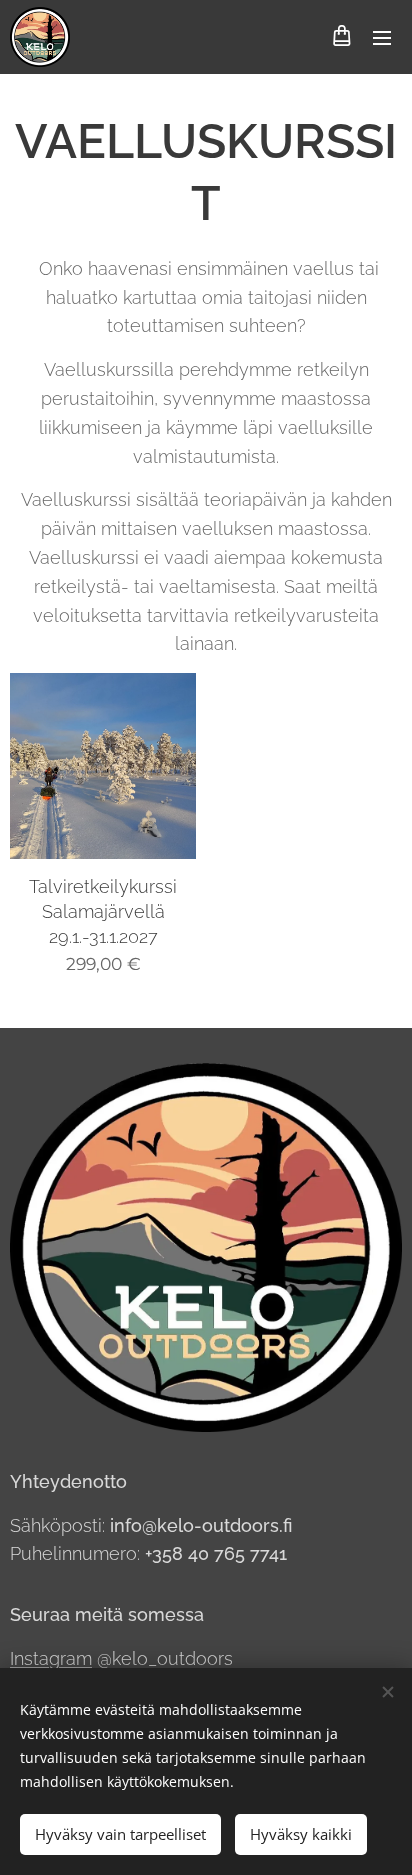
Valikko (382, 37)
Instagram (51, 1658)
